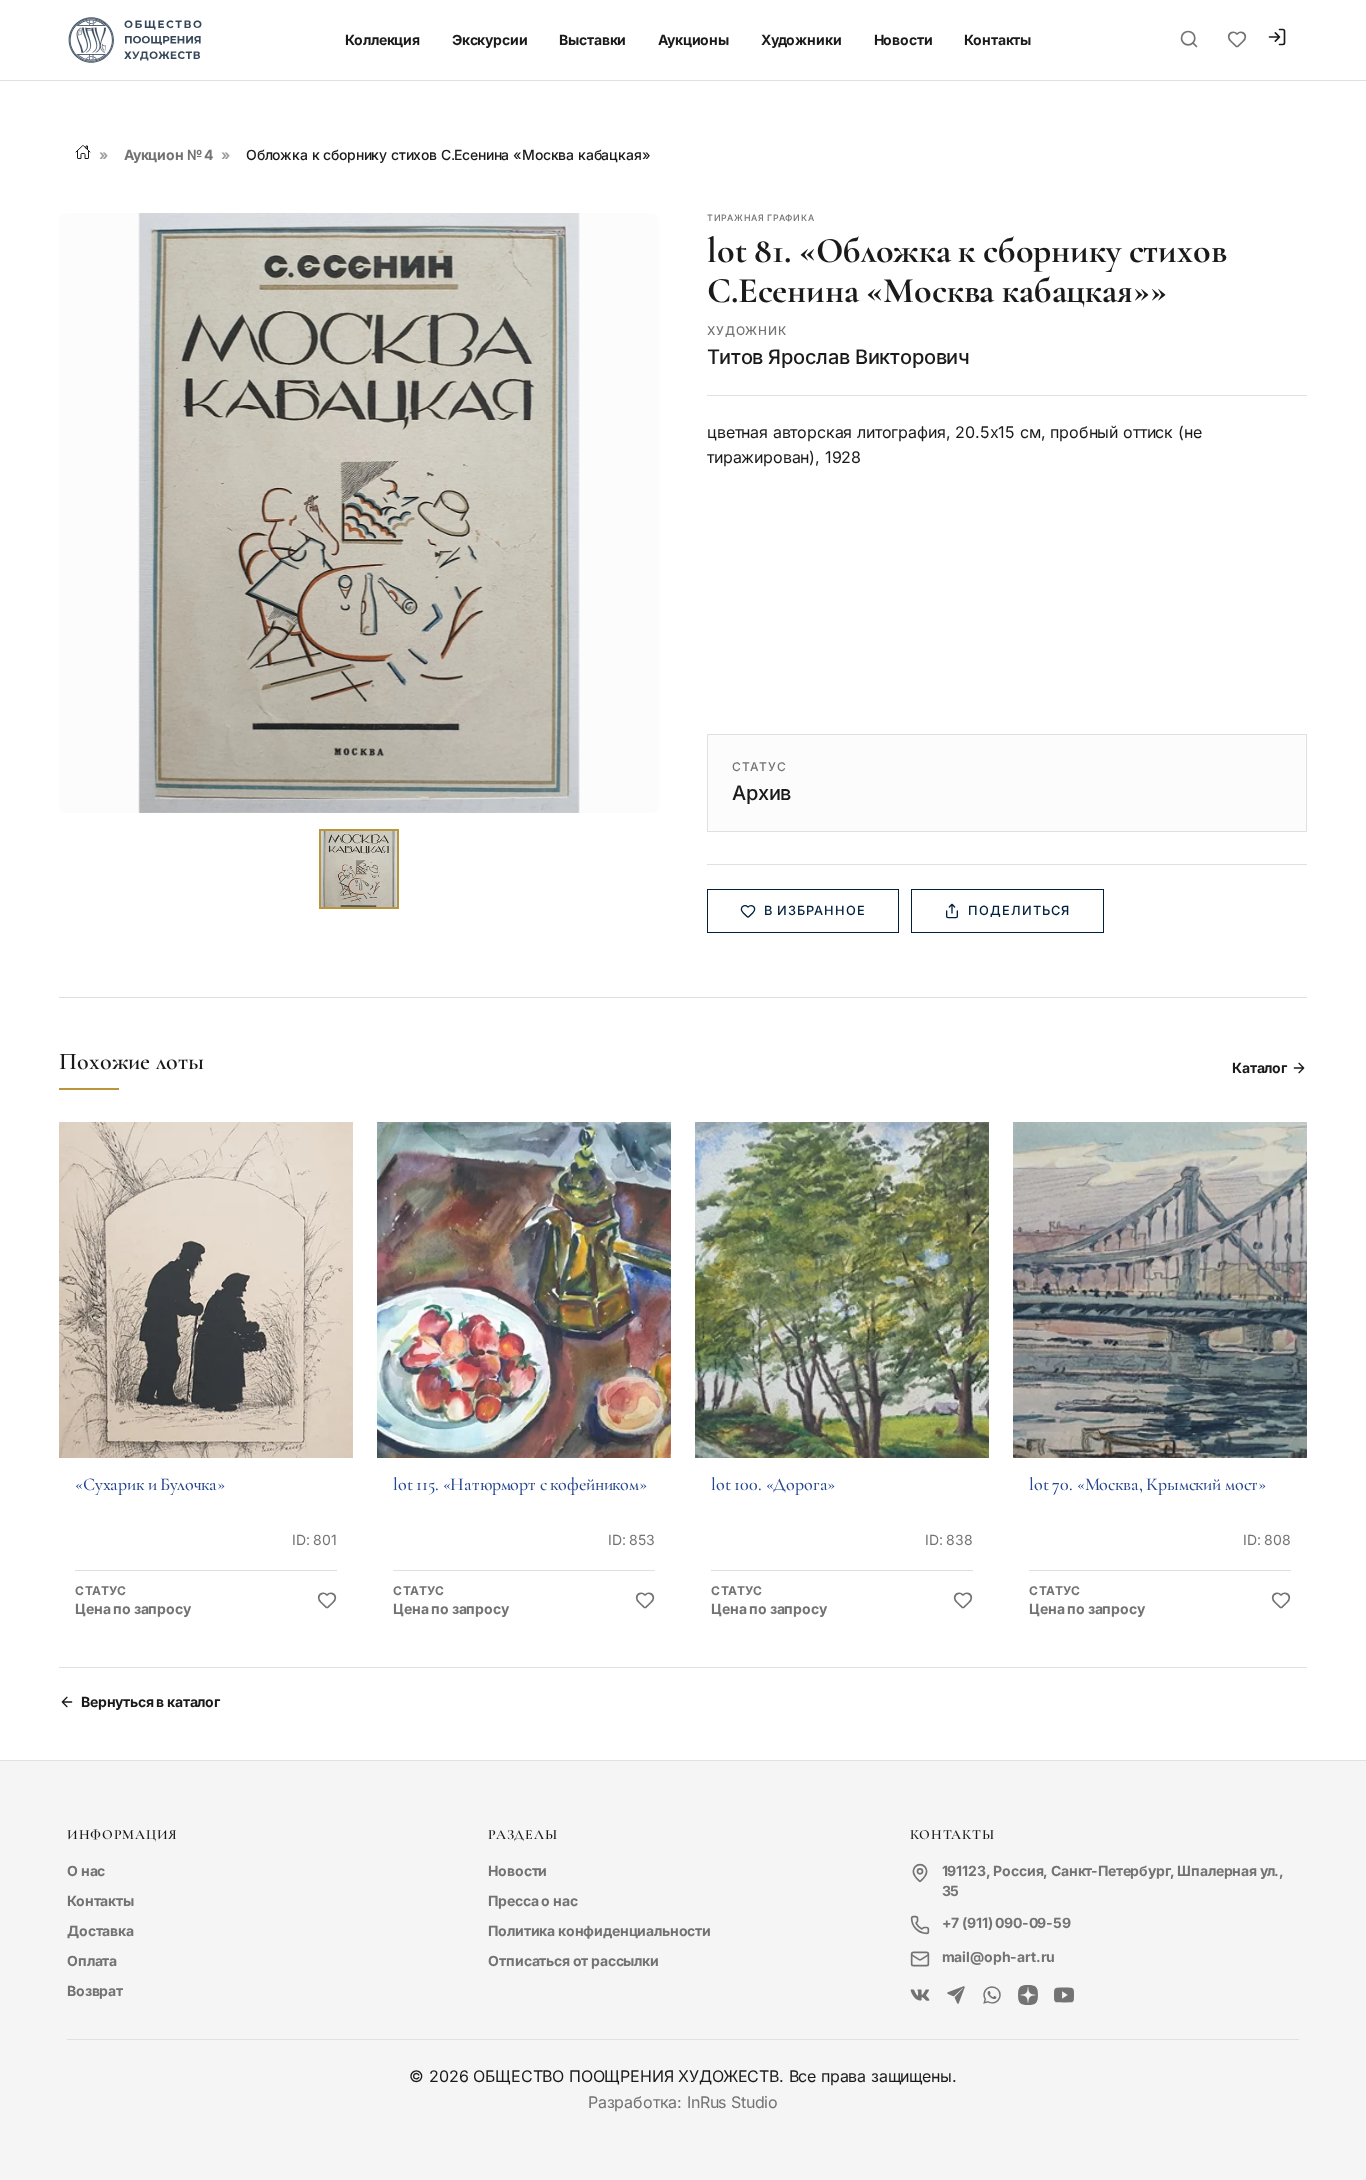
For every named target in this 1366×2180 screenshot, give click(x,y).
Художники (801, 39)
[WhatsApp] (992, 1996)
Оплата (92, 1960)
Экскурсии (490, 39)
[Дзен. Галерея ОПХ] (1028, 1996)
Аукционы (693, 39)
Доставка (100, 1930)
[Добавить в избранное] (327, 1601)
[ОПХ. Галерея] (956, 1996)
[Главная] (83, 152)
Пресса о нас (532, 1900)
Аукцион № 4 (168, 154)
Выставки (592, 39)
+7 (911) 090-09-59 (1006, 1922)
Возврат (95, 1990)
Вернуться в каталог (150, 1701)
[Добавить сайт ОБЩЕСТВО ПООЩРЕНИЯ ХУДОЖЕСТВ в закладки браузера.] (1237, 40)
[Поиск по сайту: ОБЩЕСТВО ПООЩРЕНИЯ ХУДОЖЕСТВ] (1189, 40)
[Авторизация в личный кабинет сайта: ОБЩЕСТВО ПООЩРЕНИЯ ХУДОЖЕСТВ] (1277, 39)
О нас (86, 1870)
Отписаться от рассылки (573, 1960)
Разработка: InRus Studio (683, 2102)
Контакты (997, 39)
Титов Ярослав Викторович (838, 357)
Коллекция (382, 39)
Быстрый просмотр (206, 1317)
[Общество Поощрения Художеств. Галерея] (920, 1996)
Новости (903, 39)
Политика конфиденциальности (599, 1930)
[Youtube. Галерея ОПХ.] (1064, 1996)
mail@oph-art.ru (999, 1956)
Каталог (1259, 1067)
